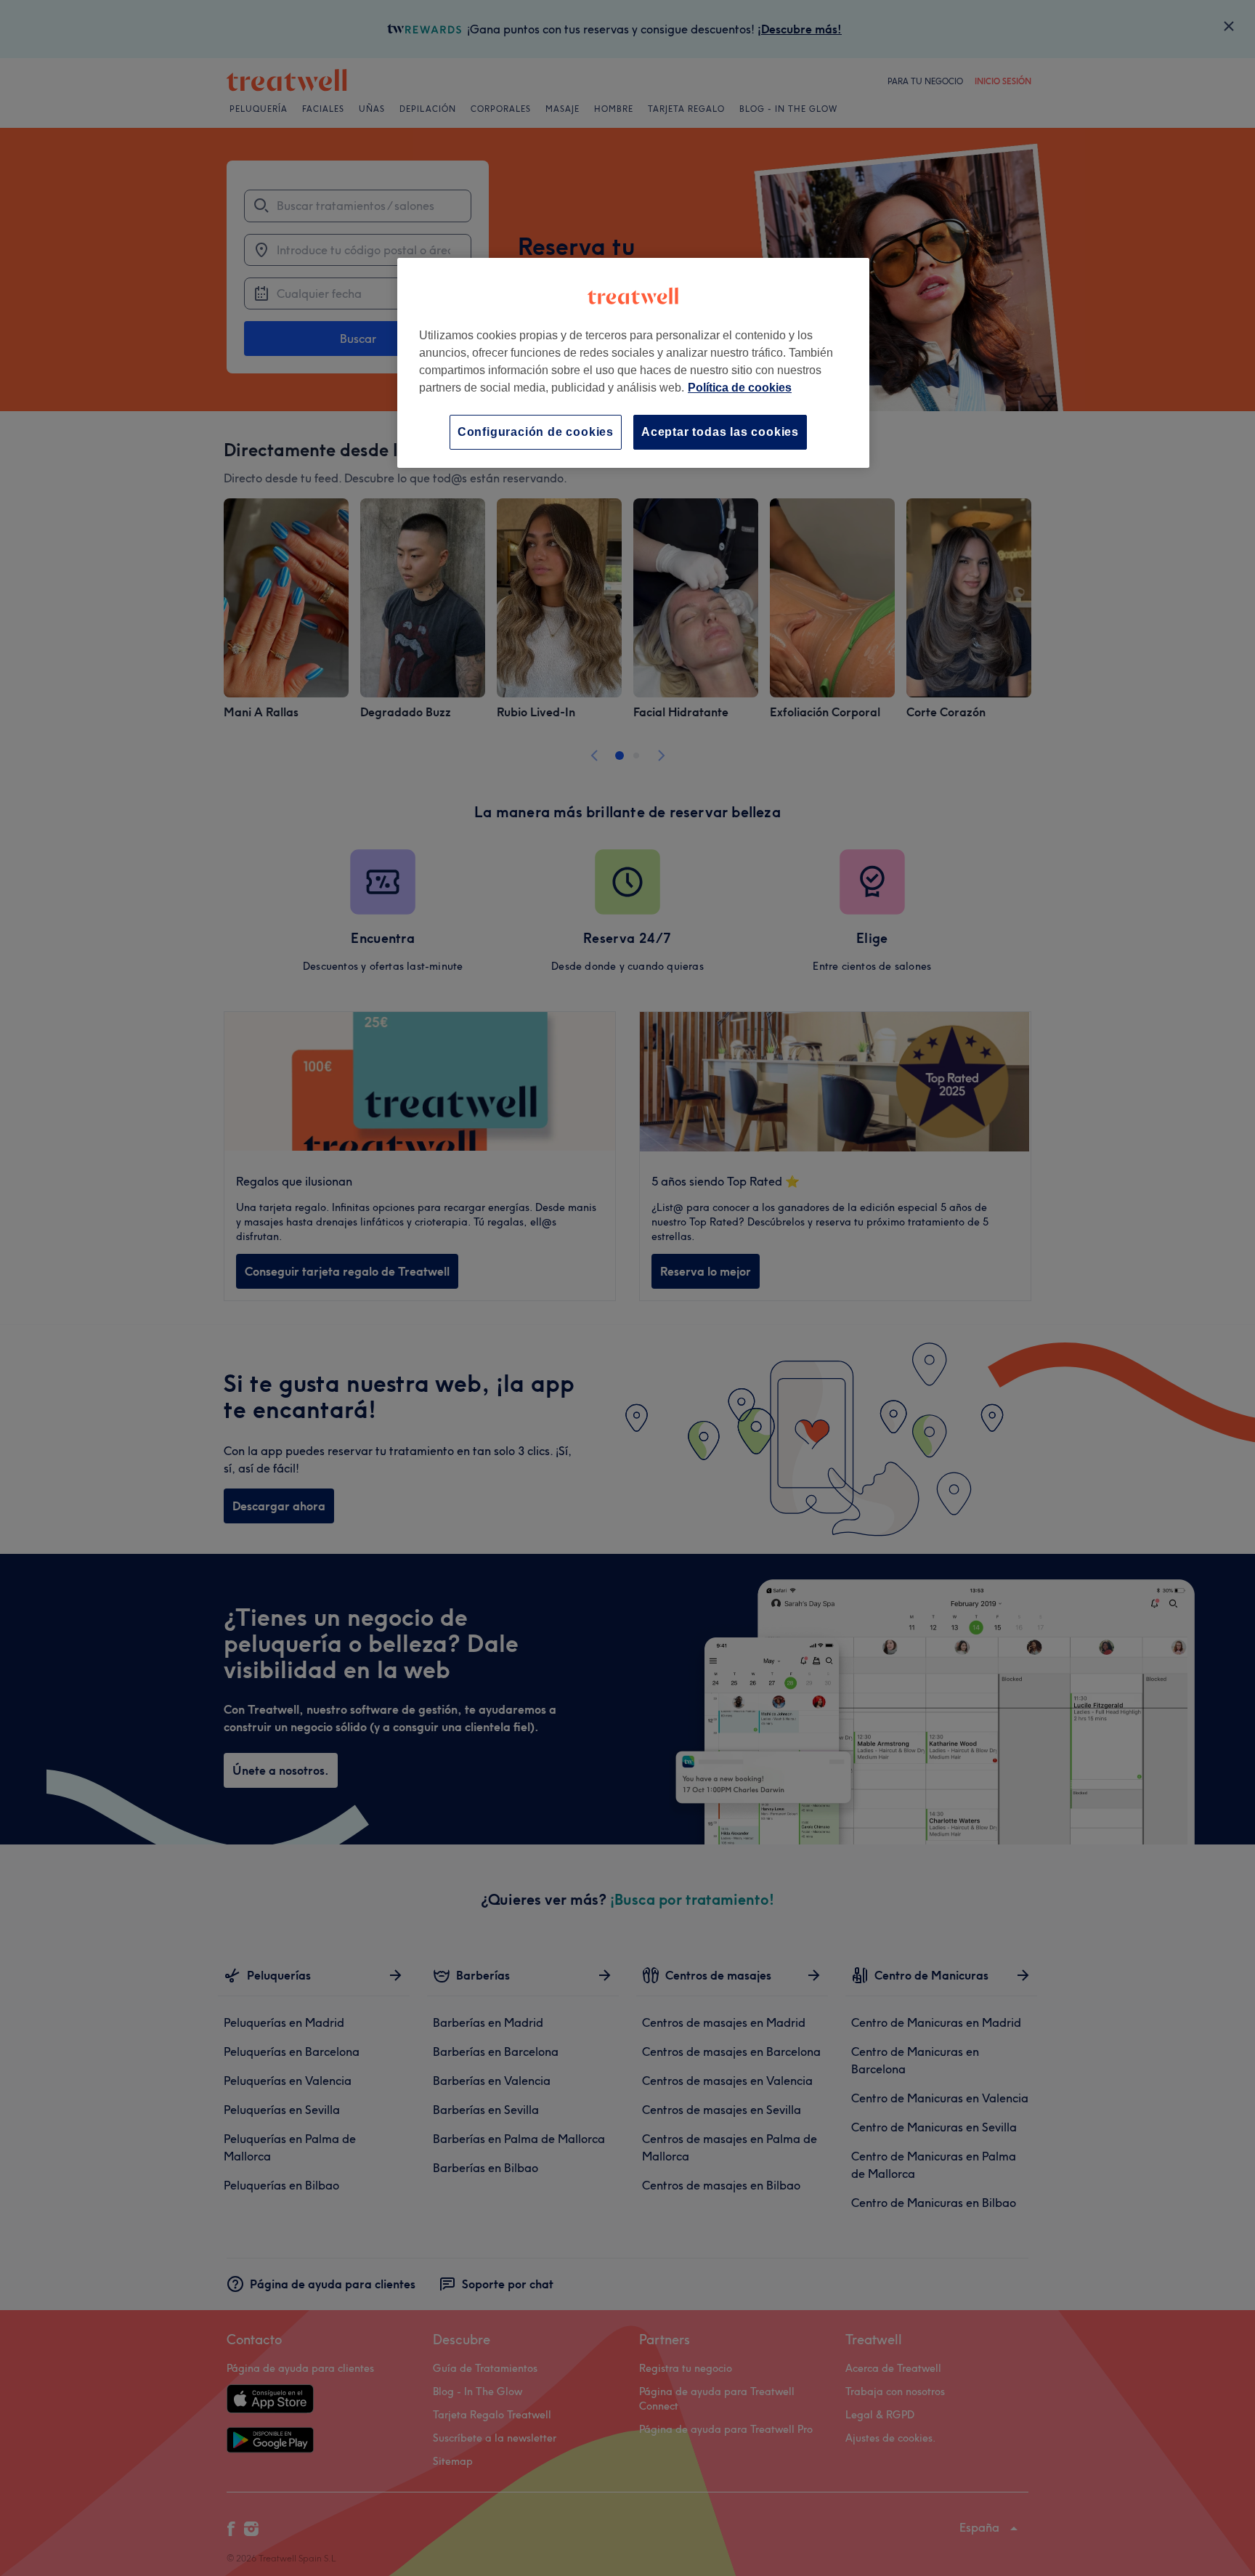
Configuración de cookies (536, 432)
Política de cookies (740, 388)
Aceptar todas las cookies (720, 432)
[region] (633, 363)
